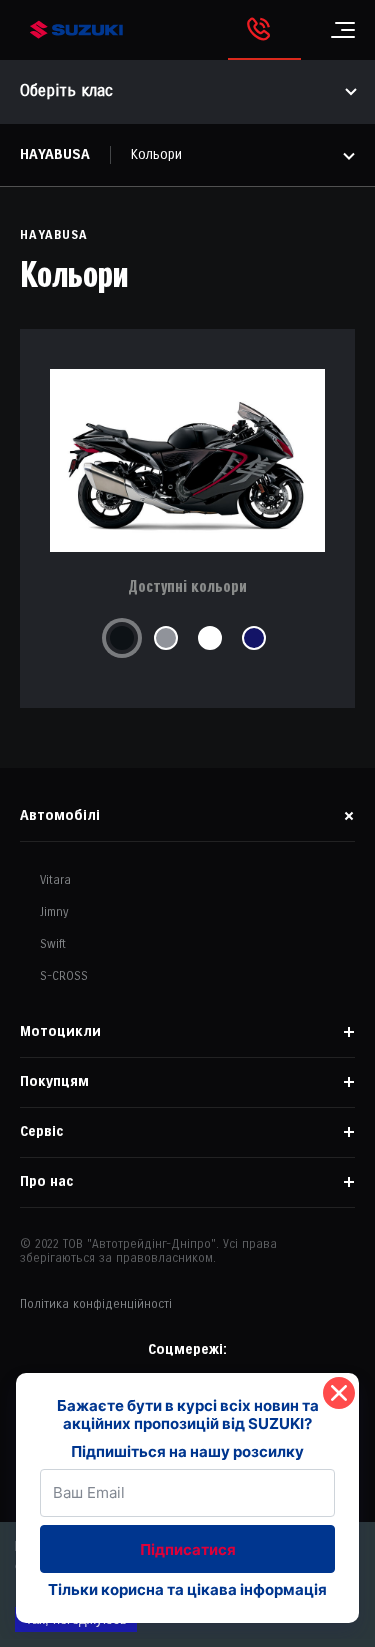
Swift (53, 944)
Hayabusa (55, 154)
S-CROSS (64, 976)
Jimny (54, 912)
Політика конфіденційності (96, 1304)
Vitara (55, 880)
